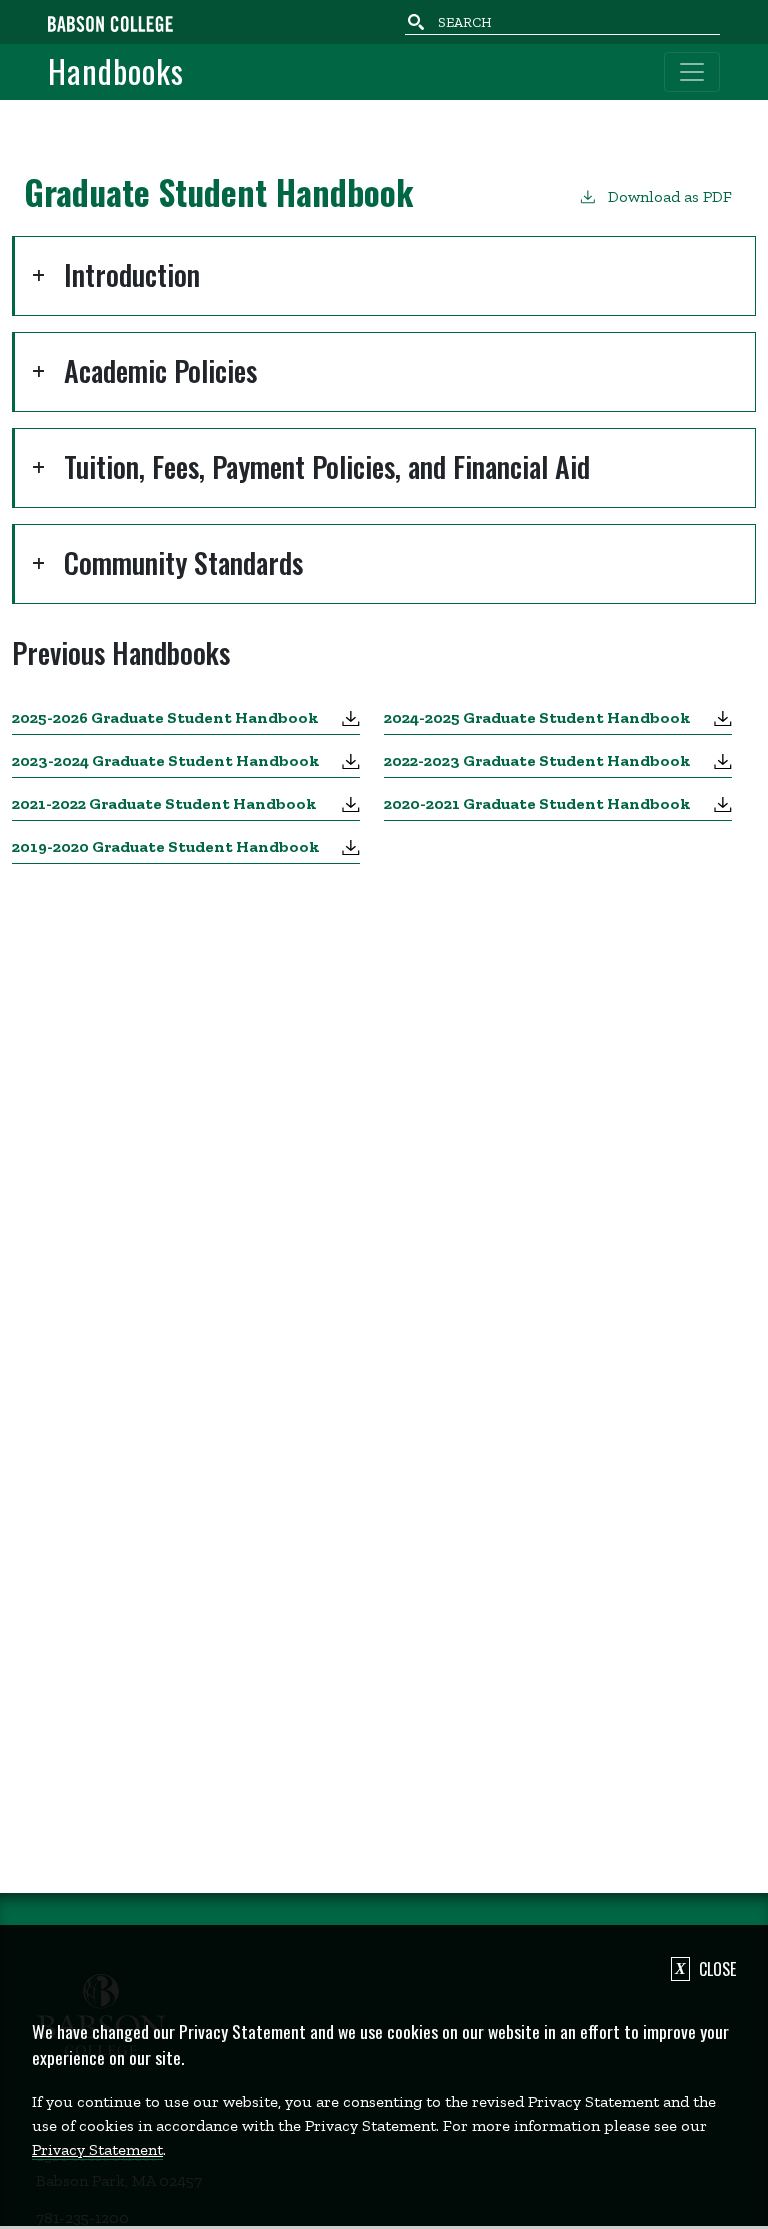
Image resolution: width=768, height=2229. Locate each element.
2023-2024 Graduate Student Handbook (166, 760)
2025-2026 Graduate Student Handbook (165, 717)
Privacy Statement (97, 2149)
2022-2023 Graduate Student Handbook (537, 760)
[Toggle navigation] (692, 72)
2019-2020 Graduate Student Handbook (166, 846)
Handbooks (116, 71)
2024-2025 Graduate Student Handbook (537, 717)
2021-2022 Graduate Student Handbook (164, 803)
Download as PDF (670, 196)
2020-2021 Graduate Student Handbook (537, 803)
